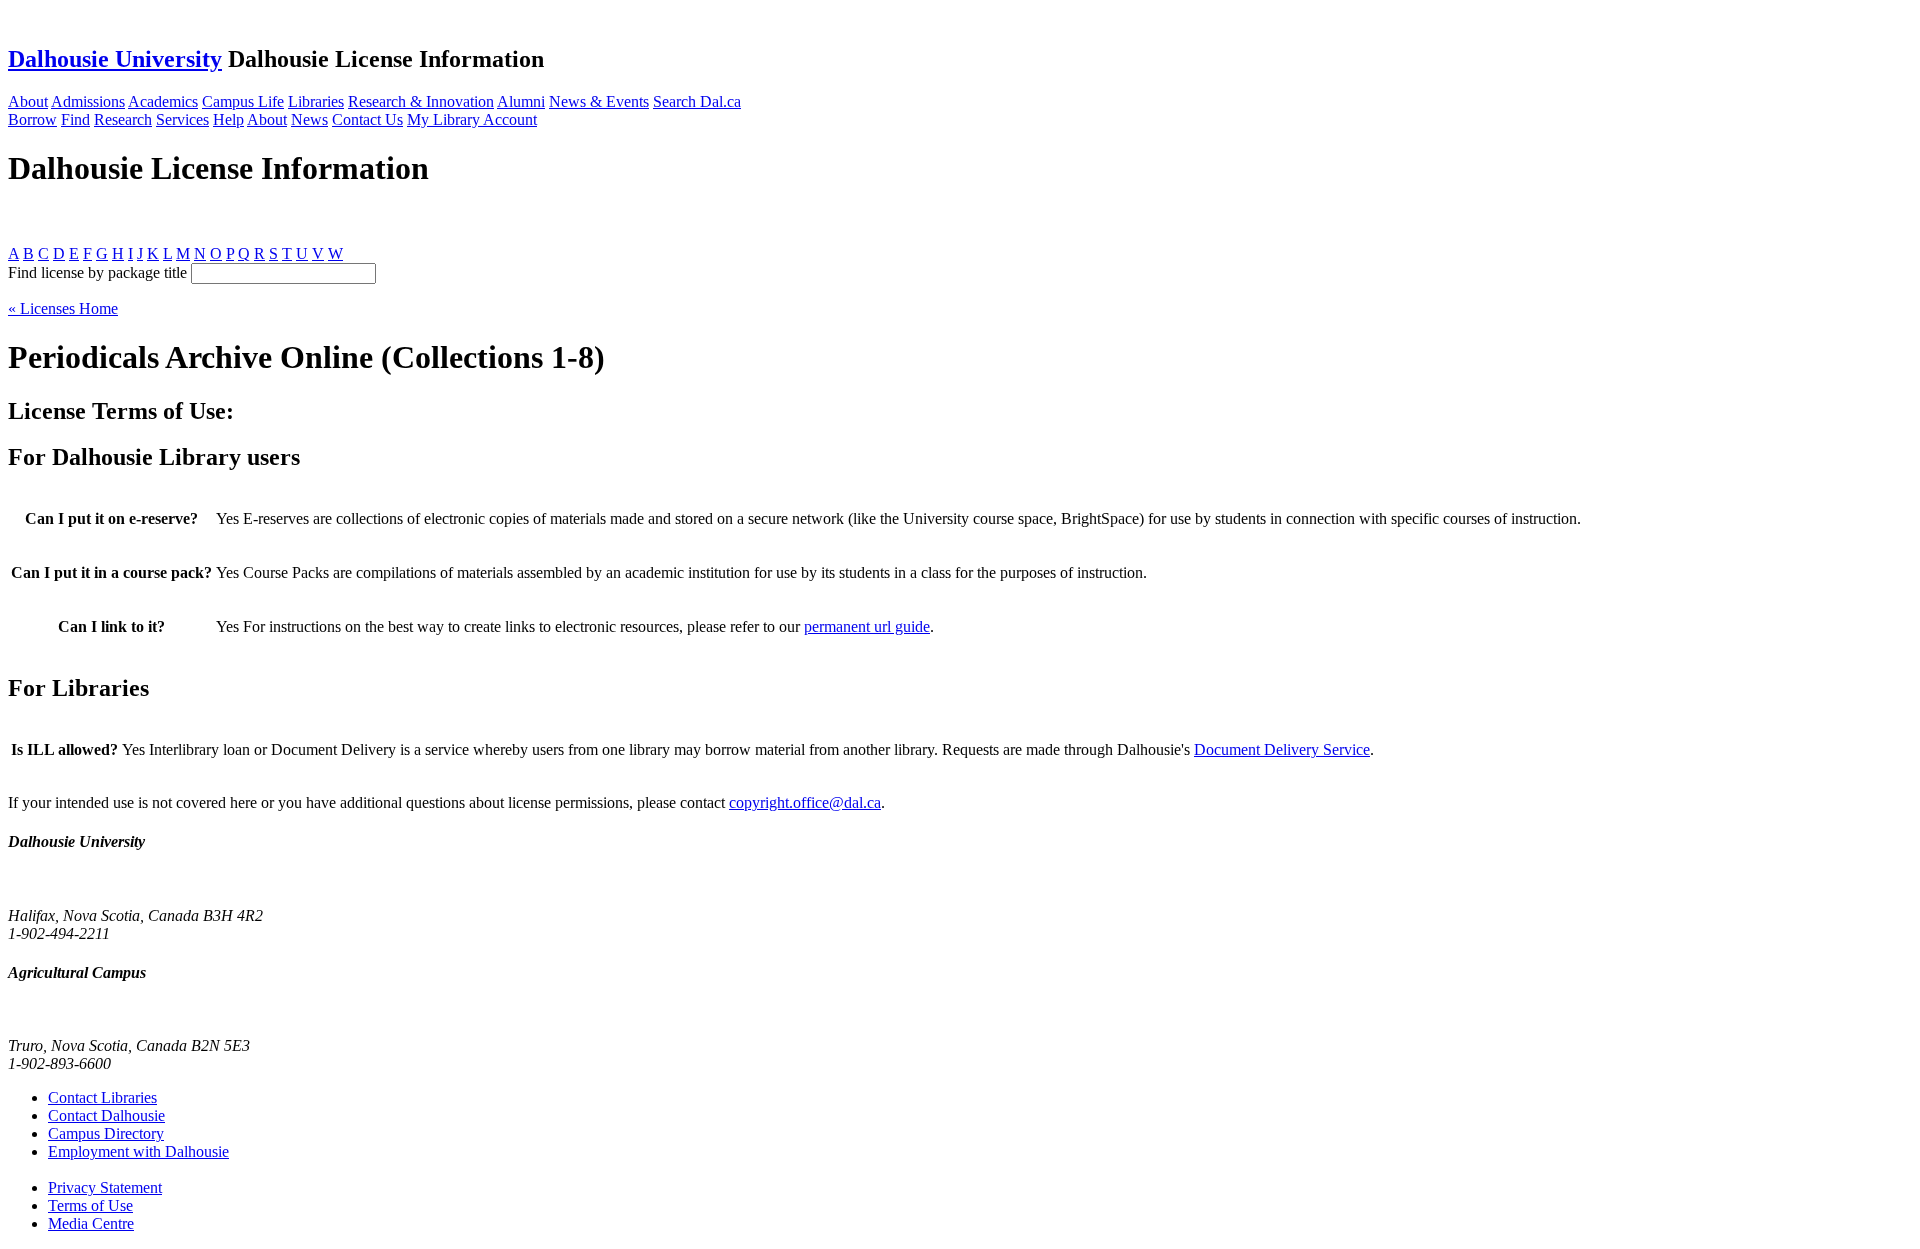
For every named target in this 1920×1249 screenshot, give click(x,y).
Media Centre (91, 1223)
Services (182, 119)
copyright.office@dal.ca (805, 802)
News (309, 119)
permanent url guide (867, 626)
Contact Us (367, 119)
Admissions (88, 101)
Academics (163, 101)
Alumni (521, 101)
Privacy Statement (105, 1187)
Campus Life (243, 101)
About (28, 101)
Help (228, 119)
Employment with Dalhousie (138, 1151)
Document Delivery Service (1282, 749)
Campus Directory (106, 1133)
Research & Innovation (421, 101)
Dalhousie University (115, 59)
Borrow (32, 119)
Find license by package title (97, 272)
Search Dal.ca (697, 101)
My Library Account (472, 119)
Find (75, 119)
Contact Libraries (102, 1097)
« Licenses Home (63, 308)
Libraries (316, 101)
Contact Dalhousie (106, 1115)
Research (123, 119)
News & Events (599, 101)
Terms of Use (90, 1205)
